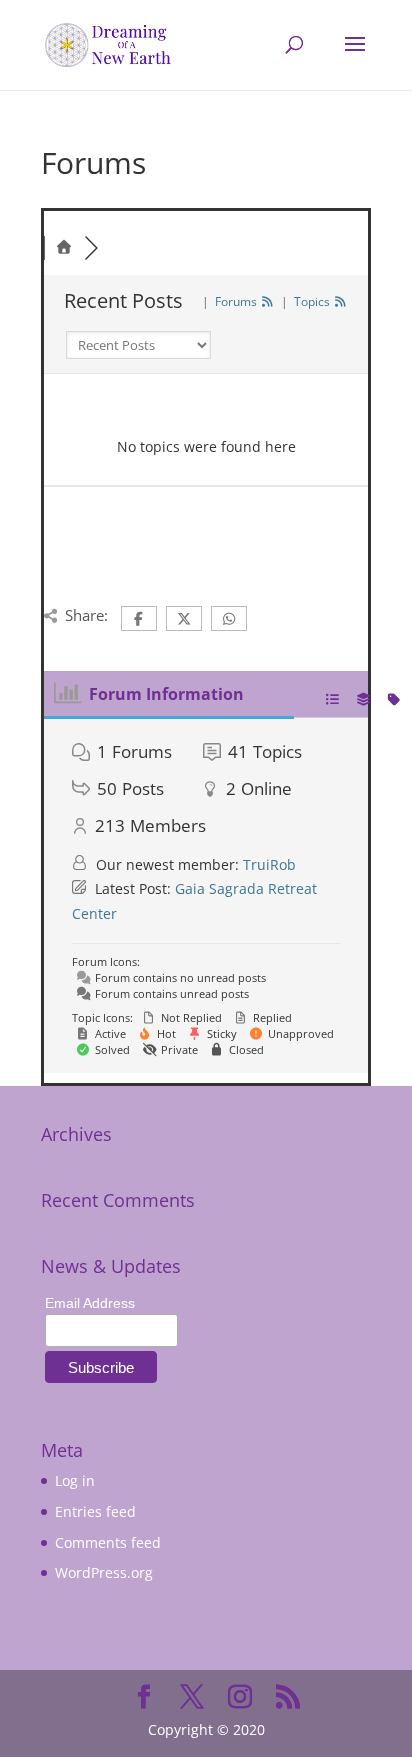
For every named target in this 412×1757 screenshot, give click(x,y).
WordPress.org (104, 1572)
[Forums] (64, 247)
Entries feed (95, 1511)
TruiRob (269, 864)
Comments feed (108, 1542)
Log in (75, 1480)
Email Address (90, 1303)
